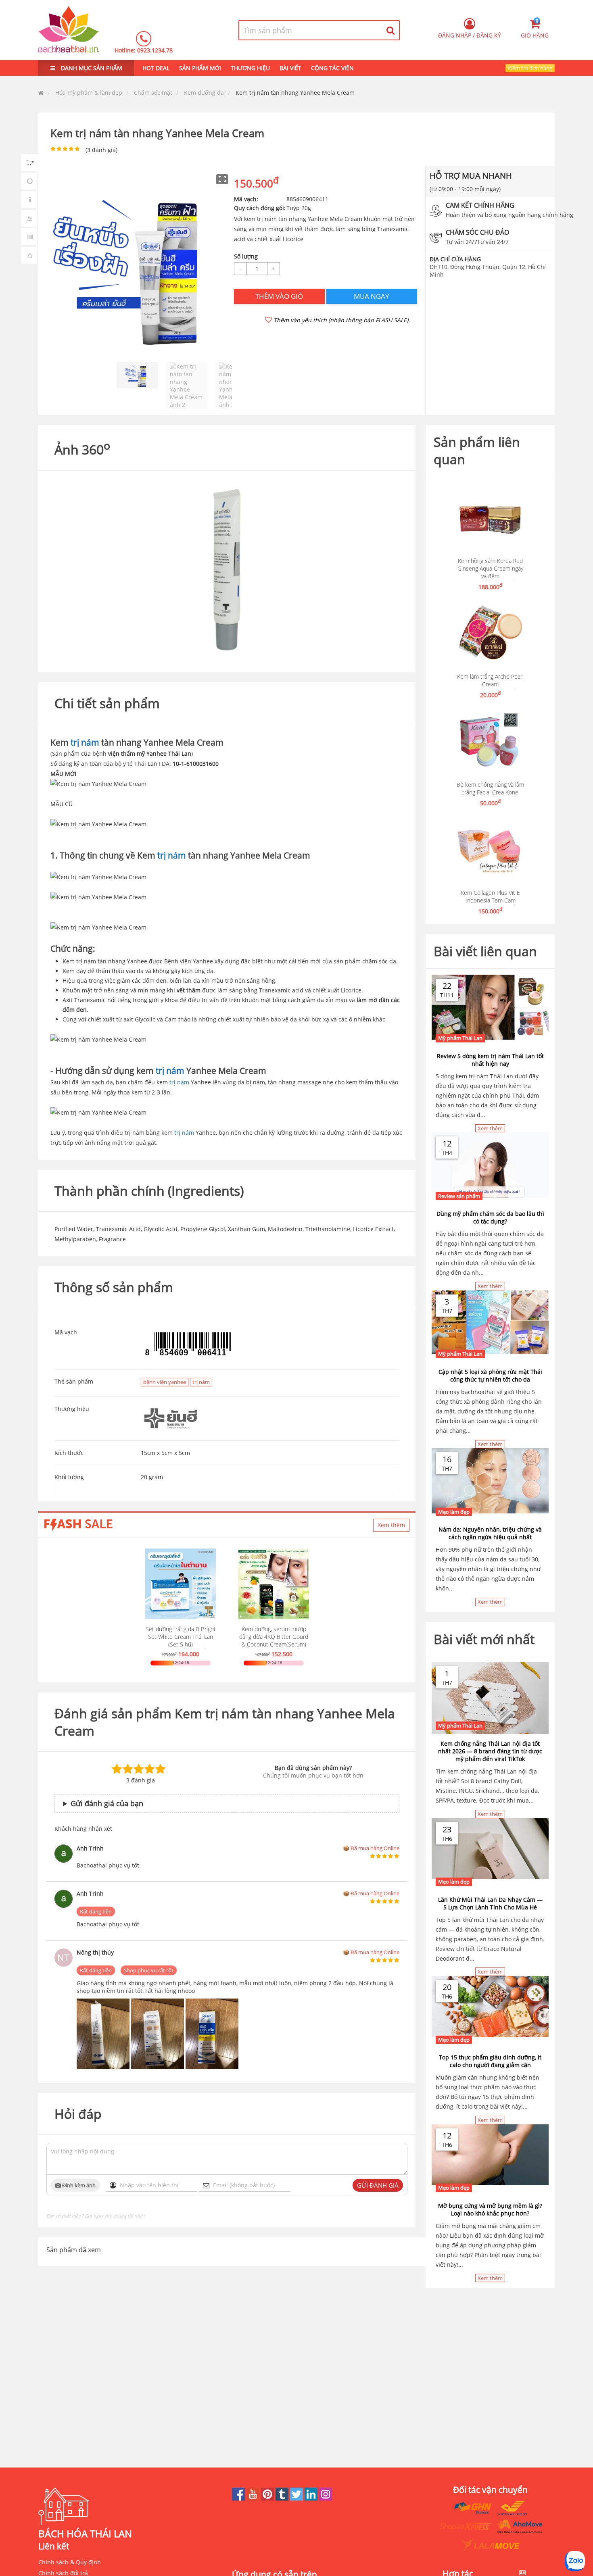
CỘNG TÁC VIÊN (332, 68)
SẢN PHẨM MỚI (200, 68)
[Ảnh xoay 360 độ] (30, 181)
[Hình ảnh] (30, 163)
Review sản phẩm (459, 1196)
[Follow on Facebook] (239, 2498)
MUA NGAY (372, 296)
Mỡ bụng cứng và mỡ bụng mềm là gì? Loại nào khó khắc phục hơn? (490, 2209)
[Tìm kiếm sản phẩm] (391, 30)
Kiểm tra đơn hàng (530, 68)
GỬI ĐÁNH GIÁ (378, 2185)
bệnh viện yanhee (165, 1382)
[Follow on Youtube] (254, 2498)
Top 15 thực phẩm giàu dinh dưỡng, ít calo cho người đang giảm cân (490, 2061)
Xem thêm (391, 1525)
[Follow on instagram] (326, 2498)
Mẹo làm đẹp (454, 1512)
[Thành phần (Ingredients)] (30, 218)
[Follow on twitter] (297, 2498)
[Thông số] (30, 237)
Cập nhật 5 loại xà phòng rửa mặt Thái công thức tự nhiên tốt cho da (490, 1376)
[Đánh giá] (30, 255)
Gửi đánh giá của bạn (107, 1803)
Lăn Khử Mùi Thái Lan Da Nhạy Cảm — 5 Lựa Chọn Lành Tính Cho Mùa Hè (490, 1903)
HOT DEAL (156, 68)
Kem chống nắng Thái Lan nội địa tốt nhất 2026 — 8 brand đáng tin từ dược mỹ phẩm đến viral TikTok (490, 1751)
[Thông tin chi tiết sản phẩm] (30, 200)
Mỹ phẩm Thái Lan (460, 1038)
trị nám (85, 742)
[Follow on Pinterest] (268, 2498)
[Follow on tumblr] (283, 2498)
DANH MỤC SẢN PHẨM (91, 68)
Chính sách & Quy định (70, 2562)
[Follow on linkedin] (312, 2498)
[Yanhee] (171, 1419)
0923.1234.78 (155, 50)
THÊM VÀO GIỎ (279, 296)
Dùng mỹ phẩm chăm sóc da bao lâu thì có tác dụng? (490, 1217)
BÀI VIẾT (290, 68)
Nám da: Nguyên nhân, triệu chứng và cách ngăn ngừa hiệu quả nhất (490, 1533)
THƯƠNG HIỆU (250, 68)
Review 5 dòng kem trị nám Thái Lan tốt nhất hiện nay (490, 1060)
